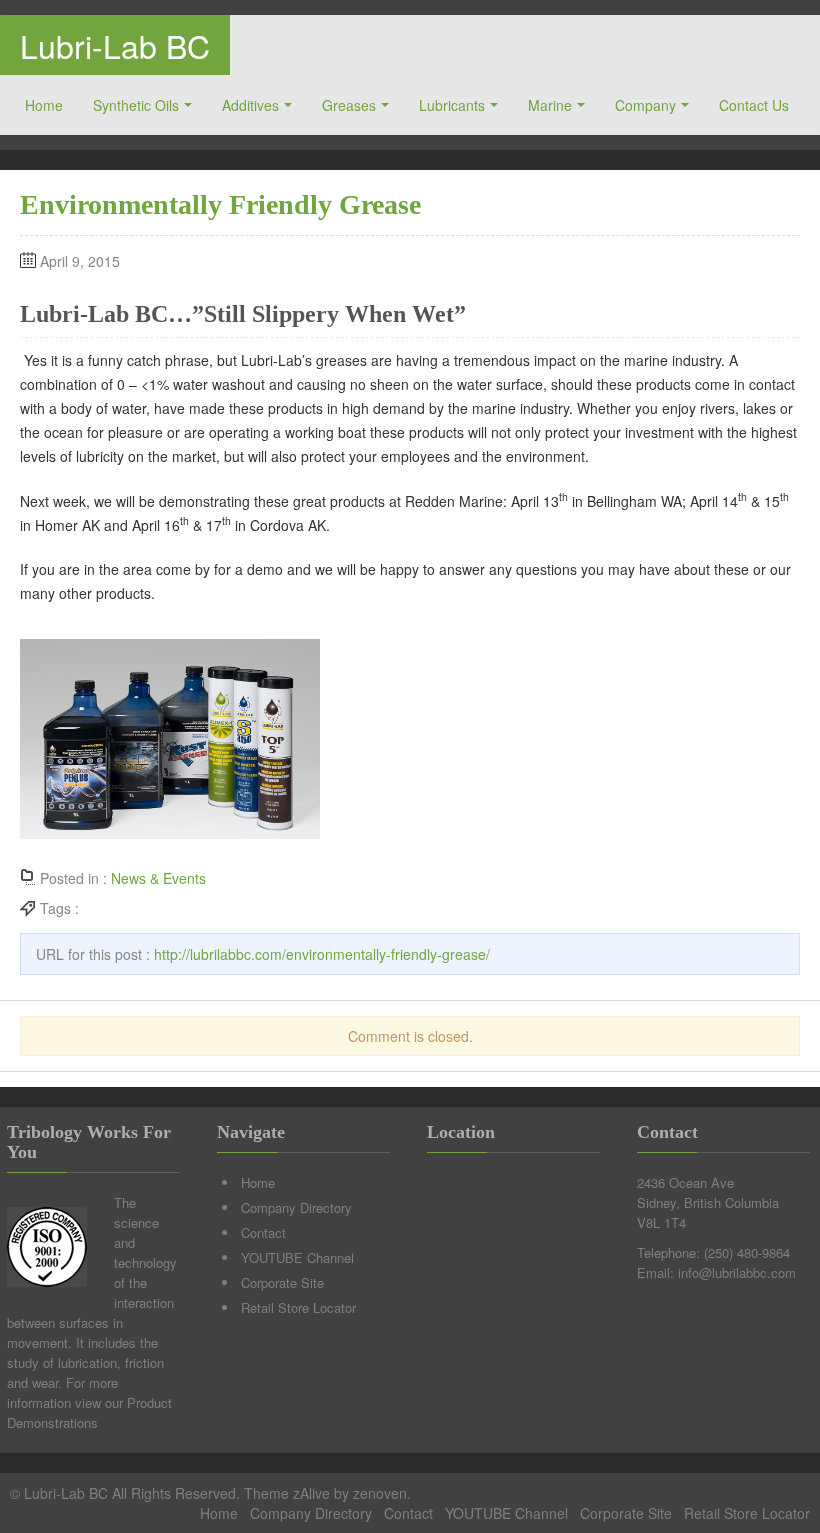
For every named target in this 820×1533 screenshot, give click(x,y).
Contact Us (754, 105)
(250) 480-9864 (747, 1252)
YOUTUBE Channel (297, 1257)
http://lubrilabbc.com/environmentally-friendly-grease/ (322, 954)
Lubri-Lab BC (115, 45)
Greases (349, 105)
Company (645, 105)
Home (44, 105)
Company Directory (296, 1207)
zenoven (380, 1493)
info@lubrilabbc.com (737, 1272)
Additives (250, 105)
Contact (263, 1232)
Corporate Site (282, 1282)
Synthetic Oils (136, 105)
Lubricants (452, 105)
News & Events (158, 878)
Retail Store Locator (298, 1307)
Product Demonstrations (89, 1412)
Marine (550, 105)
